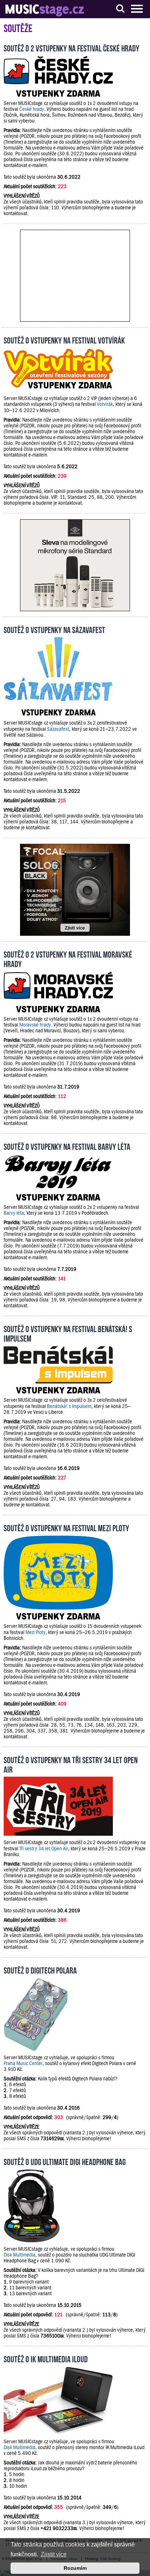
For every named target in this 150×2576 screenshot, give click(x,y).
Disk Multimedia (19, 2255)
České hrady (32, 109)
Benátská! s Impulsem (69, 1406)
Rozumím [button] (75, 2568)
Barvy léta (14, 1213)
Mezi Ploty (35, 1632)
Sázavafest (58, 729)
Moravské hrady (35, 1025)
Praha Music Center (23, 2063)
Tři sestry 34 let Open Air (44, 1848)
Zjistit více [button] (54, 2554)
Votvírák (105, 404)
